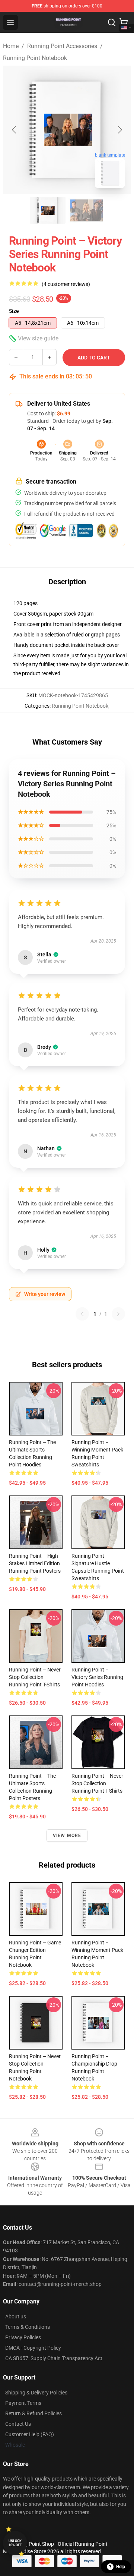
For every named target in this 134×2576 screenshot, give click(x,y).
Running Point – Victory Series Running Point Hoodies (97, 1677)
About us (16, 2316)
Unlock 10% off (15, 2543)
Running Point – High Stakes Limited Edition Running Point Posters (35, 1563)
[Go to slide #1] (48, 210)
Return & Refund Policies (33, 2413)
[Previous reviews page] (82, 1314)
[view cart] (124, 22)
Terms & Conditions (28, 2327)
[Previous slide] (15, 130)
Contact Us (18, 2424)
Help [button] (121, 2567)
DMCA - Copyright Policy (33, 2348)
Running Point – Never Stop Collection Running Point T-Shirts (35, 1677)
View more (67, 1836)
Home (11, 46)
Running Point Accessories (62, 46)
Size (14, 311)
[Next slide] (119, 130)
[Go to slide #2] (86, 210)
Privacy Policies (23, 2337)
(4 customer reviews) (66, 284)
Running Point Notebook (35, 58)
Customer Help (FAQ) (30, 2434)
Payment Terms (23, 2403)
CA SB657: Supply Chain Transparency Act (54, 2358)
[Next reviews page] (118, 1314)
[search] (112, 22)
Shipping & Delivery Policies (36, 2393)
